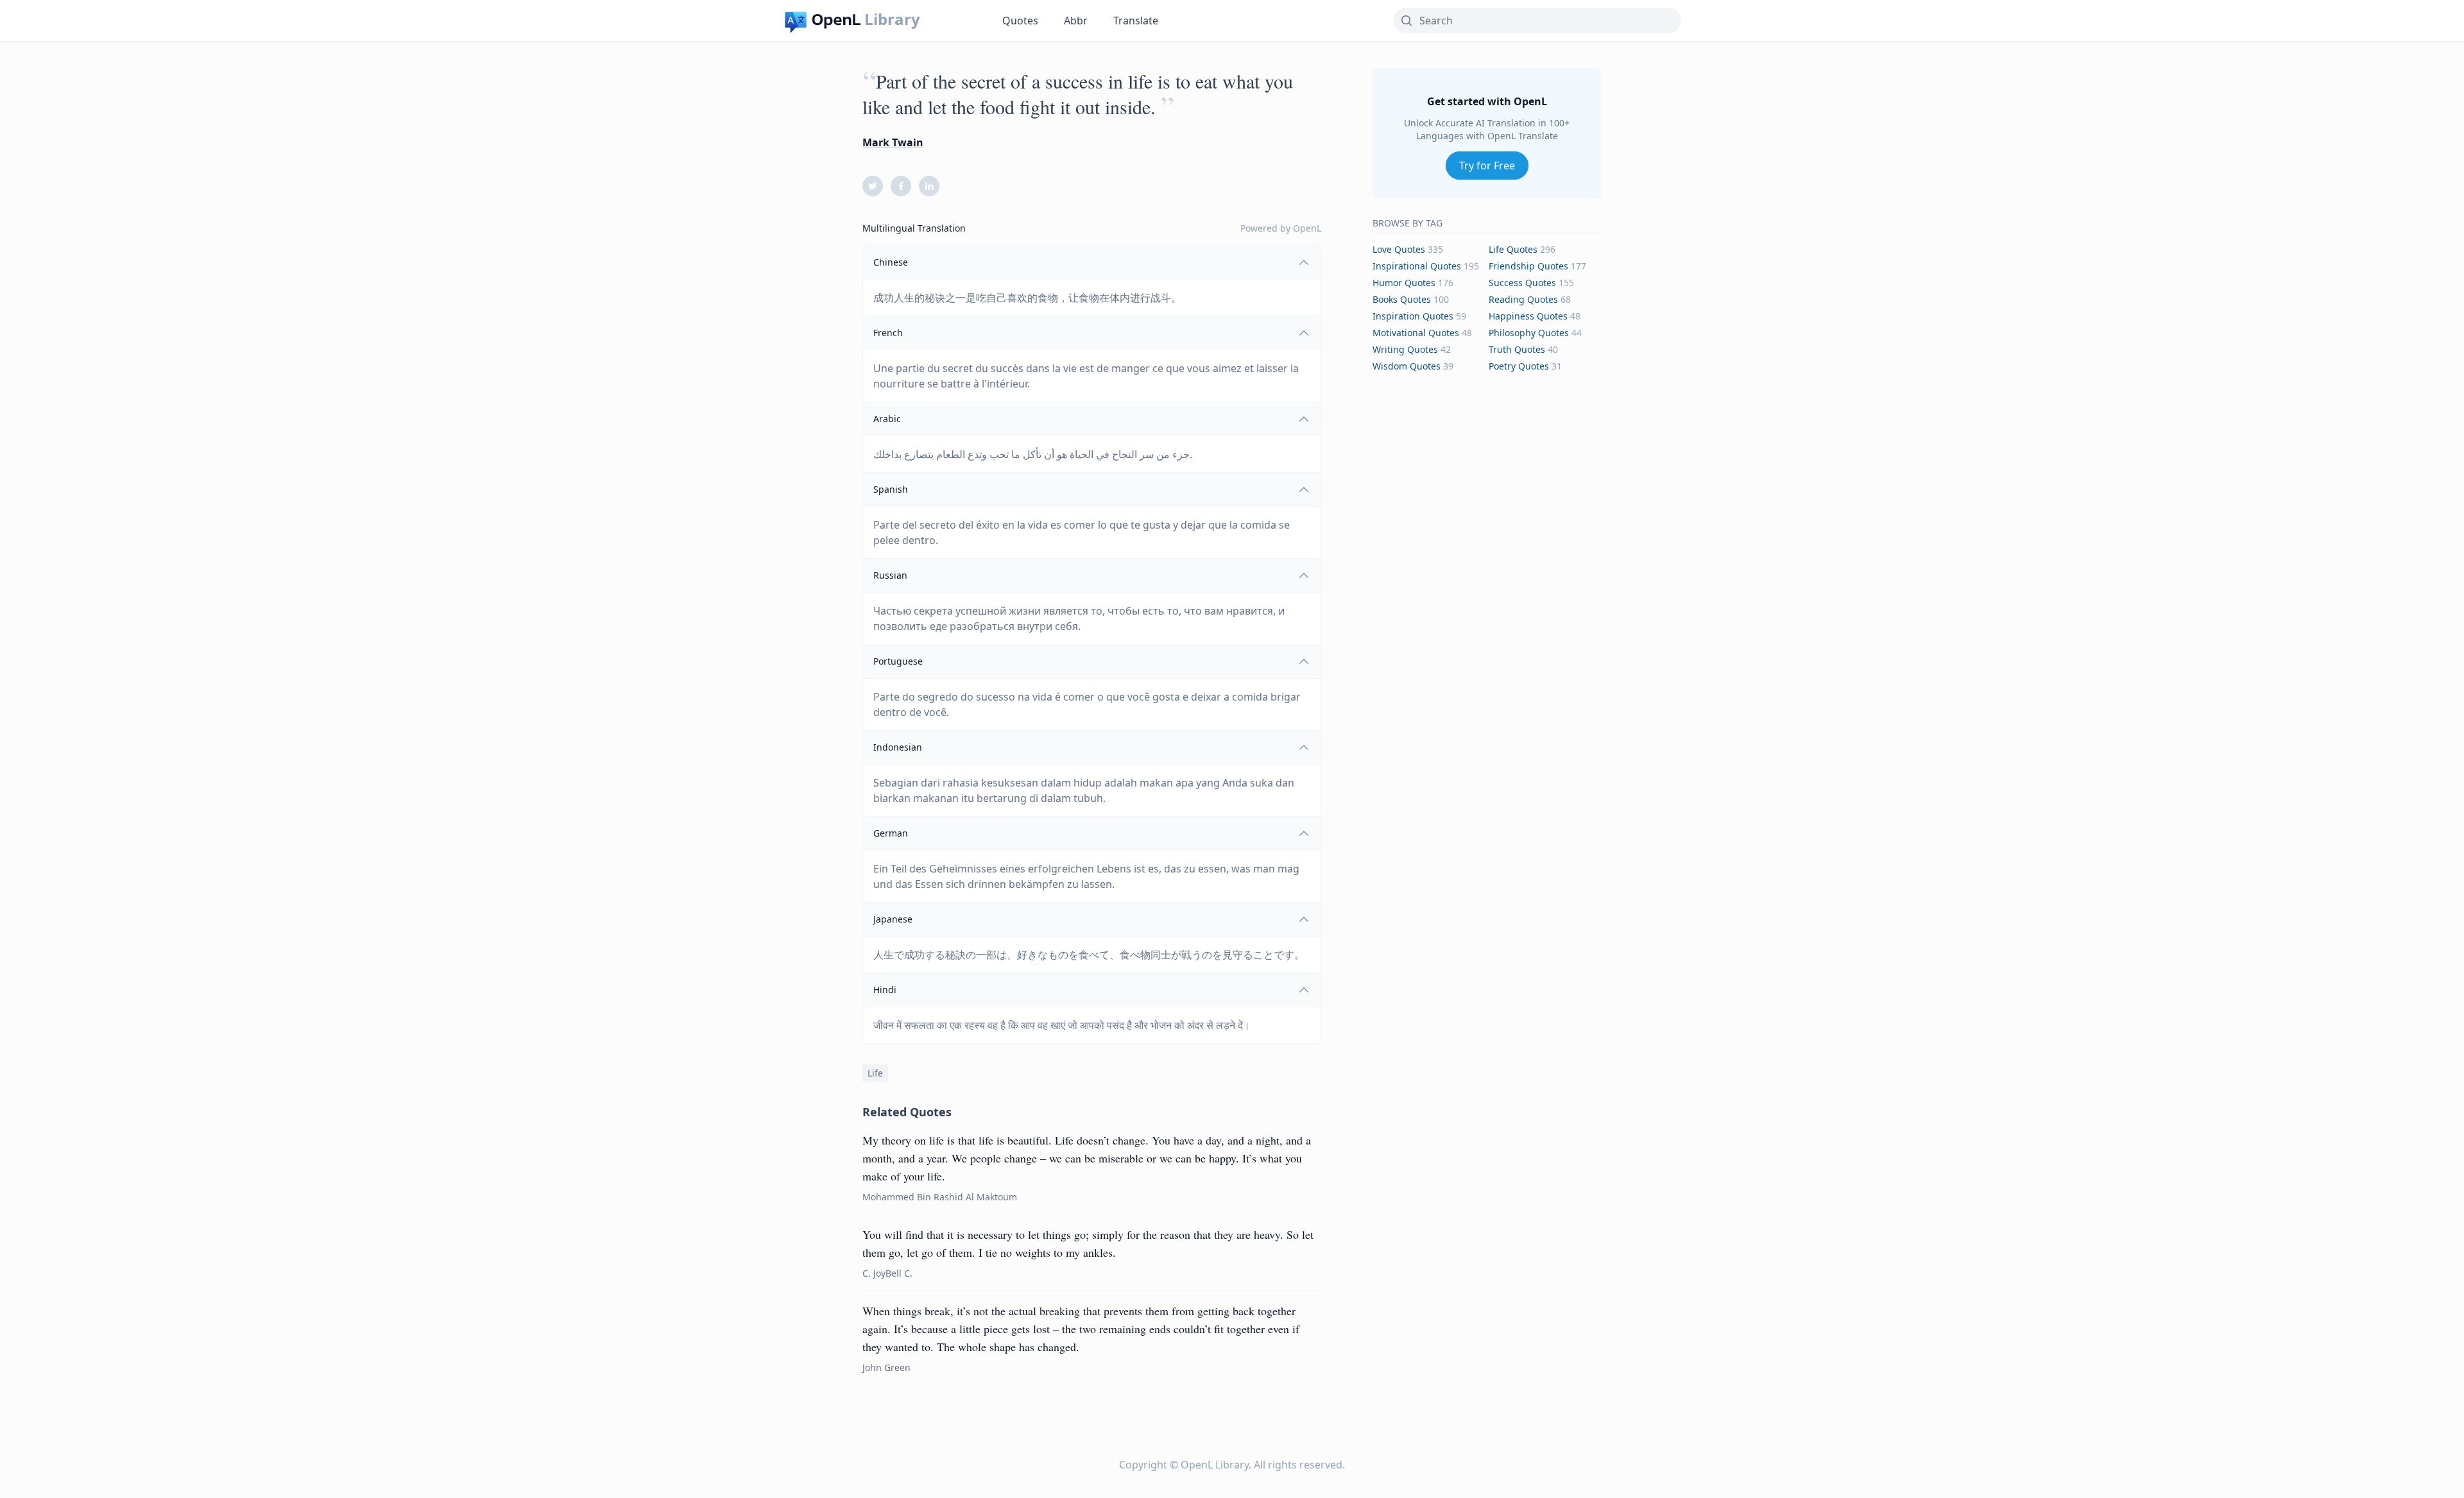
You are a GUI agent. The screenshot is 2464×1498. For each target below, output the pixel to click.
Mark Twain (893, 142)
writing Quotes (1405, 349)
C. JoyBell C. (887, 1273)
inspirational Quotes (1417, 266)
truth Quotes (1517, 349)
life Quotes (1513, 249)
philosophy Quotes (1529, 333)
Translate (1136, 21)
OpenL (1307, 228)
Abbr (1076, 21)
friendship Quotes (1528, 266)
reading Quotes (1523, 299)
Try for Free (1487, 166)
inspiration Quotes (1413, 316)
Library (892, 19)
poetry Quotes (1519, 366)
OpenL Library (1215, 1465)
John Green (886, 1367)
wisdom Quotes (1407, 366)
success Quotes (1522, 283)
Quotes (1020, 21)
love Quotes (1399, 249)
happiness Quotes (1528, 316)
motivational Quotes (1416, 333)
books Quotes (1402, 299)
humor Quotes (1404, 283)
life (875, 1073)
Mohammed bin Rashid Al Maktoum (940, 1197)
